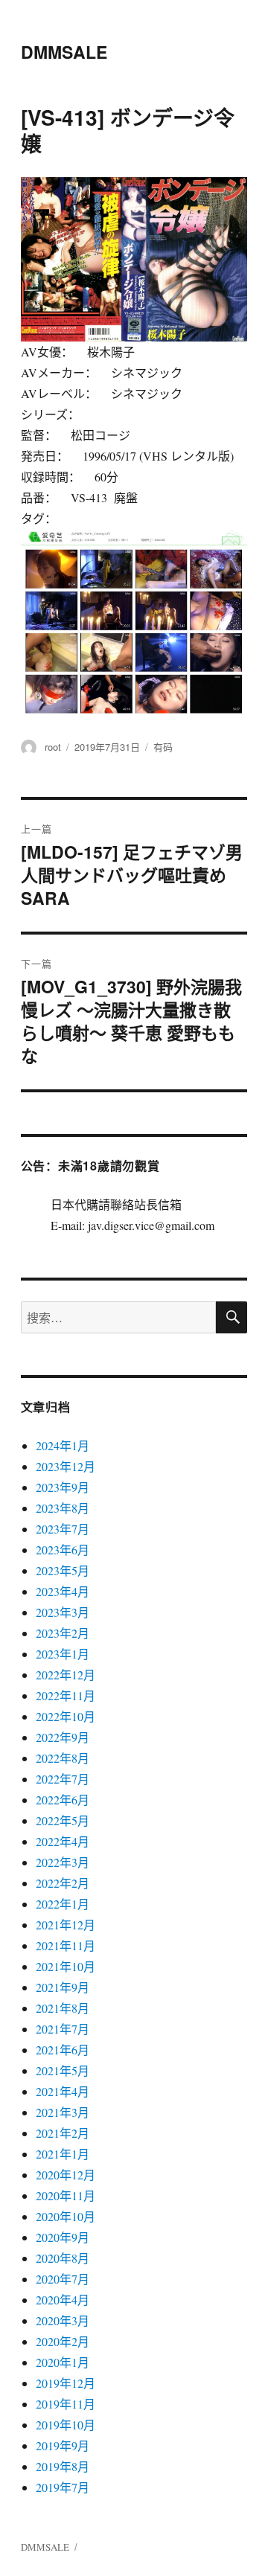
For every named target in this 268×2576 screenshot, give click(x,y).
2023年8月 (63, 1508)
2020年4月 (63, 2300)
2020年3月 (63, 2320)
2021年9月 (63, 1987)
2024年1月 (63, 1445)
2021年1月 (63, 2154)
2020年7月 (63, 2279)
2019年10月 (66, 2425)
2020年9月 (63, 2237)
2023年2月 (63, 1633)
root (53, 747)
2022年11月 (66, 1695)
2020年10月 (66, 2216)
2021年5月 (63, 2070)
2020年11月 (66, 2195)
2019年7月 (63, 2487)
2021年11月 (66, 1945)
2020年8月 (63, 2258)
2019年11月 (66, 2404)
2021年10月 (66, 1966)
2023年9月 (63, 1487)
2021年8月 (63, 2008)
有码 (163, 747)
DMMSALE (64, 52)
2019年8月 (63, 2466)
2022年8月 (63, 1758)
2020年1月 (63, 2362)
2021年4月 (63, 2091)
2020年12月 (66, 2175)
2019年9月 (63, 2445)
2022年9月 (63, 1737)
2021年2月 (63, 2133)
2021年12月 (66, 1925)
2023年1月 (63, 1654)
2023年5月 (63, 1570)
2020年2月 (63, 2341)
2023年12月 (66, 1466)
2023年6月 (63, 1550)
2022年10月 (66, 1716)
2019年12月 (66, 2383)
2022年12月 (66, 1675)
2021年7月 (63, 2029)
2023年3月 (63, 1612)
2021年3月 (63, 2112)
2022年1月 (63, 1904)
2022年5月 (63, 1820)
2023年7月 (63, 1529)
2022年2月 (63, 1883)
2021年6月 (63, 2050)
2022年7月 (63, 1779)
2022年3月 (63, 1862)
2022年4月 (63, 1841)
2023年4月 (63, 1591)
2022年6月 (63, 1800)
